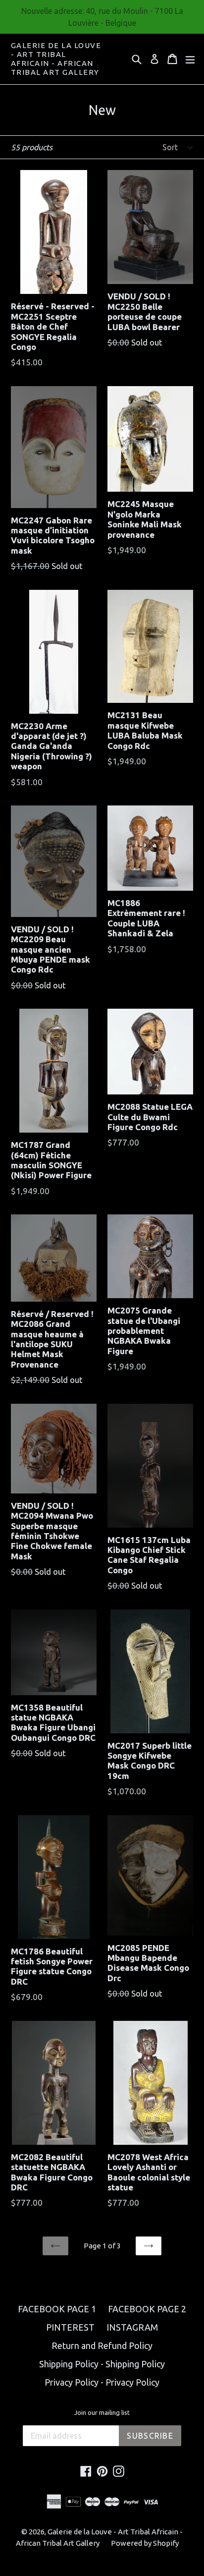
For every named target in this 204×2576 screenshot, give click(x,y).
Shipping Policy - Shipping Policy (102, 2364)
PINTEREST (70, 2327)
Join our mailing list (102, 2412)
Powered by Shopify (145, 2543)
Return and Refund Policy (102, 2346)
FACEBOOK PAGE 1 (57, 2309)
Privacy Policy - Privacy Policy (102, 2382)
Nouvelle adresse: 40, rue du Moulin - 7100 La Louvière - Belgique (102, 17)
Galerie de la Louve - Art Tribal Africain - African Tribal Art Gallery (56, 59)
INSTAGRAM (132, 2327)
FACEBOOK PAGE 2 (147, 2309)
